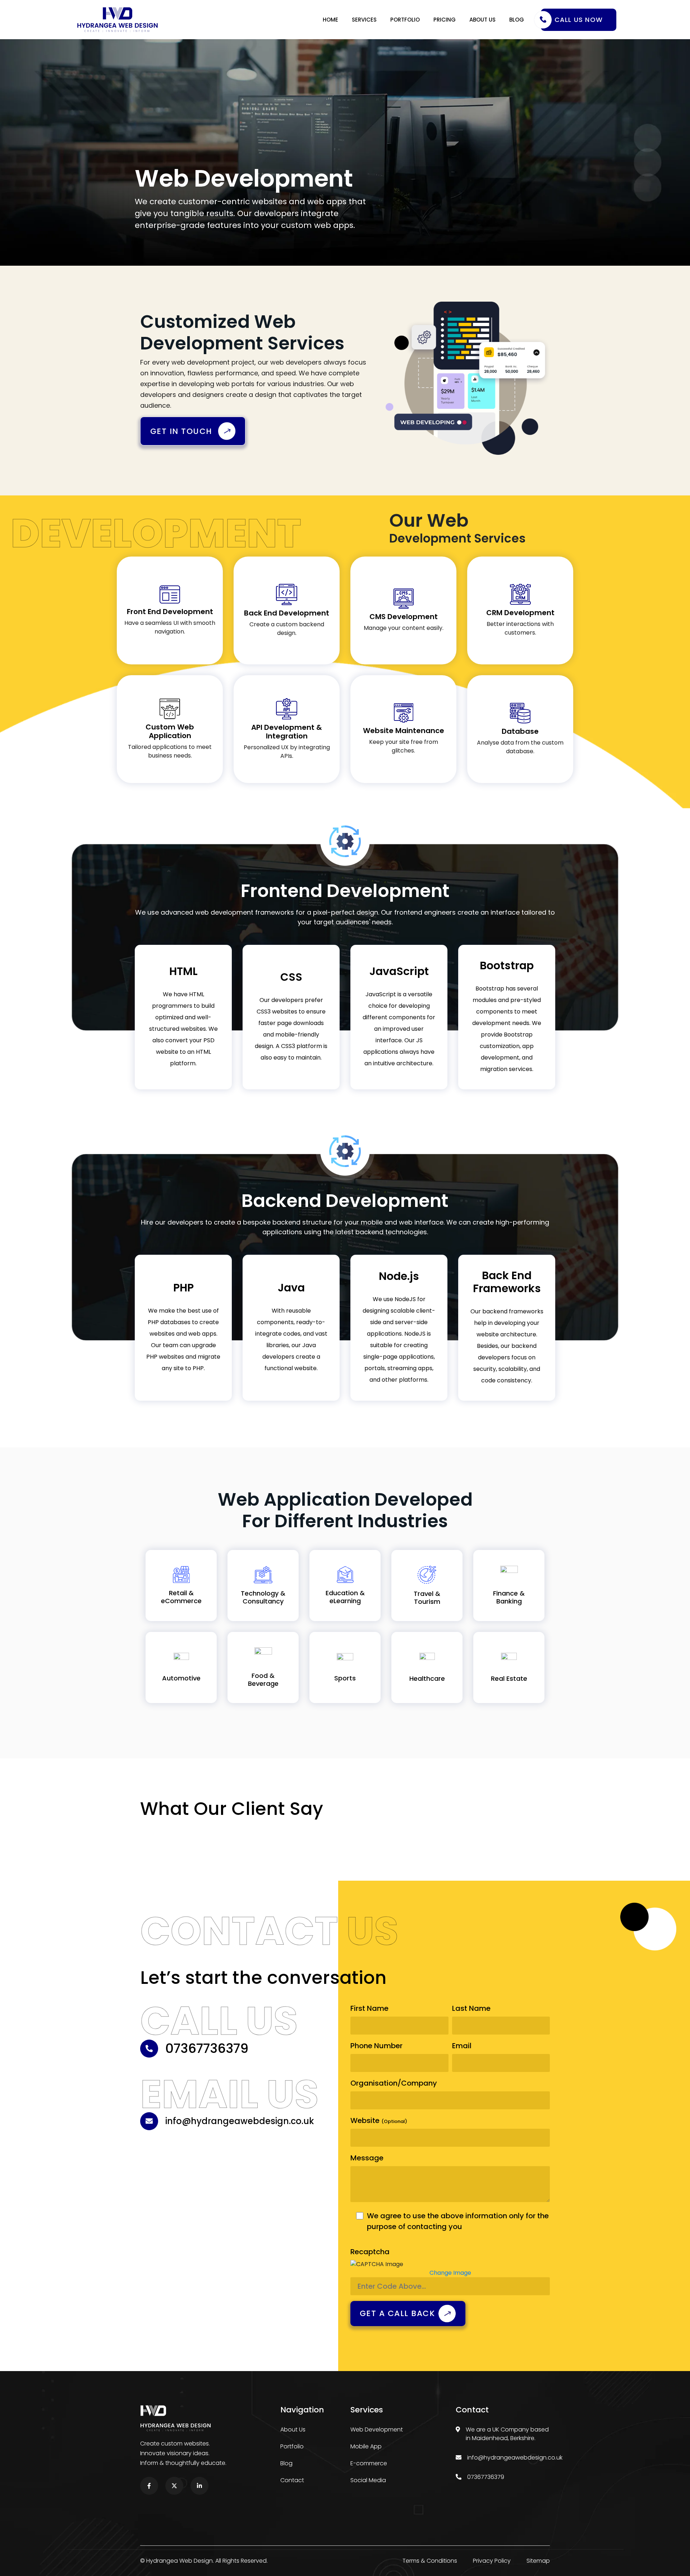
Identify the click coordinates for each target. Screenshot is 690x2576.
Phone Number (376, 2046)
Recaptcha (370, 2252)
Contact (292, 2480)
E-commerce (369, 2463)
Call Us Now (579, 20)
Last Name (471, 2008)
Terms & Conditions (430, 2561)
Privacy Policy (492, 2561)
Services (364, 20)
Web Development (377, 2429)
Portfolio (405, 20)
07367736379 (486, 2477)
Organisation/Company (394, 2083)
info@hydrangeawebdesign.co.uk (515, 2458)
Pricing (445, 20)
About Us (482, 20)
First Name (369, 2008)
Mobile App (366, 2446)
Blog (517, 20)
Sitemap (538, 2561)
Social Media (368, 2480)
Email (462, 2046)
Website (379, 2120)
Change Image (450, 2273)
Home (330, 20)
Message (367, 2158)
